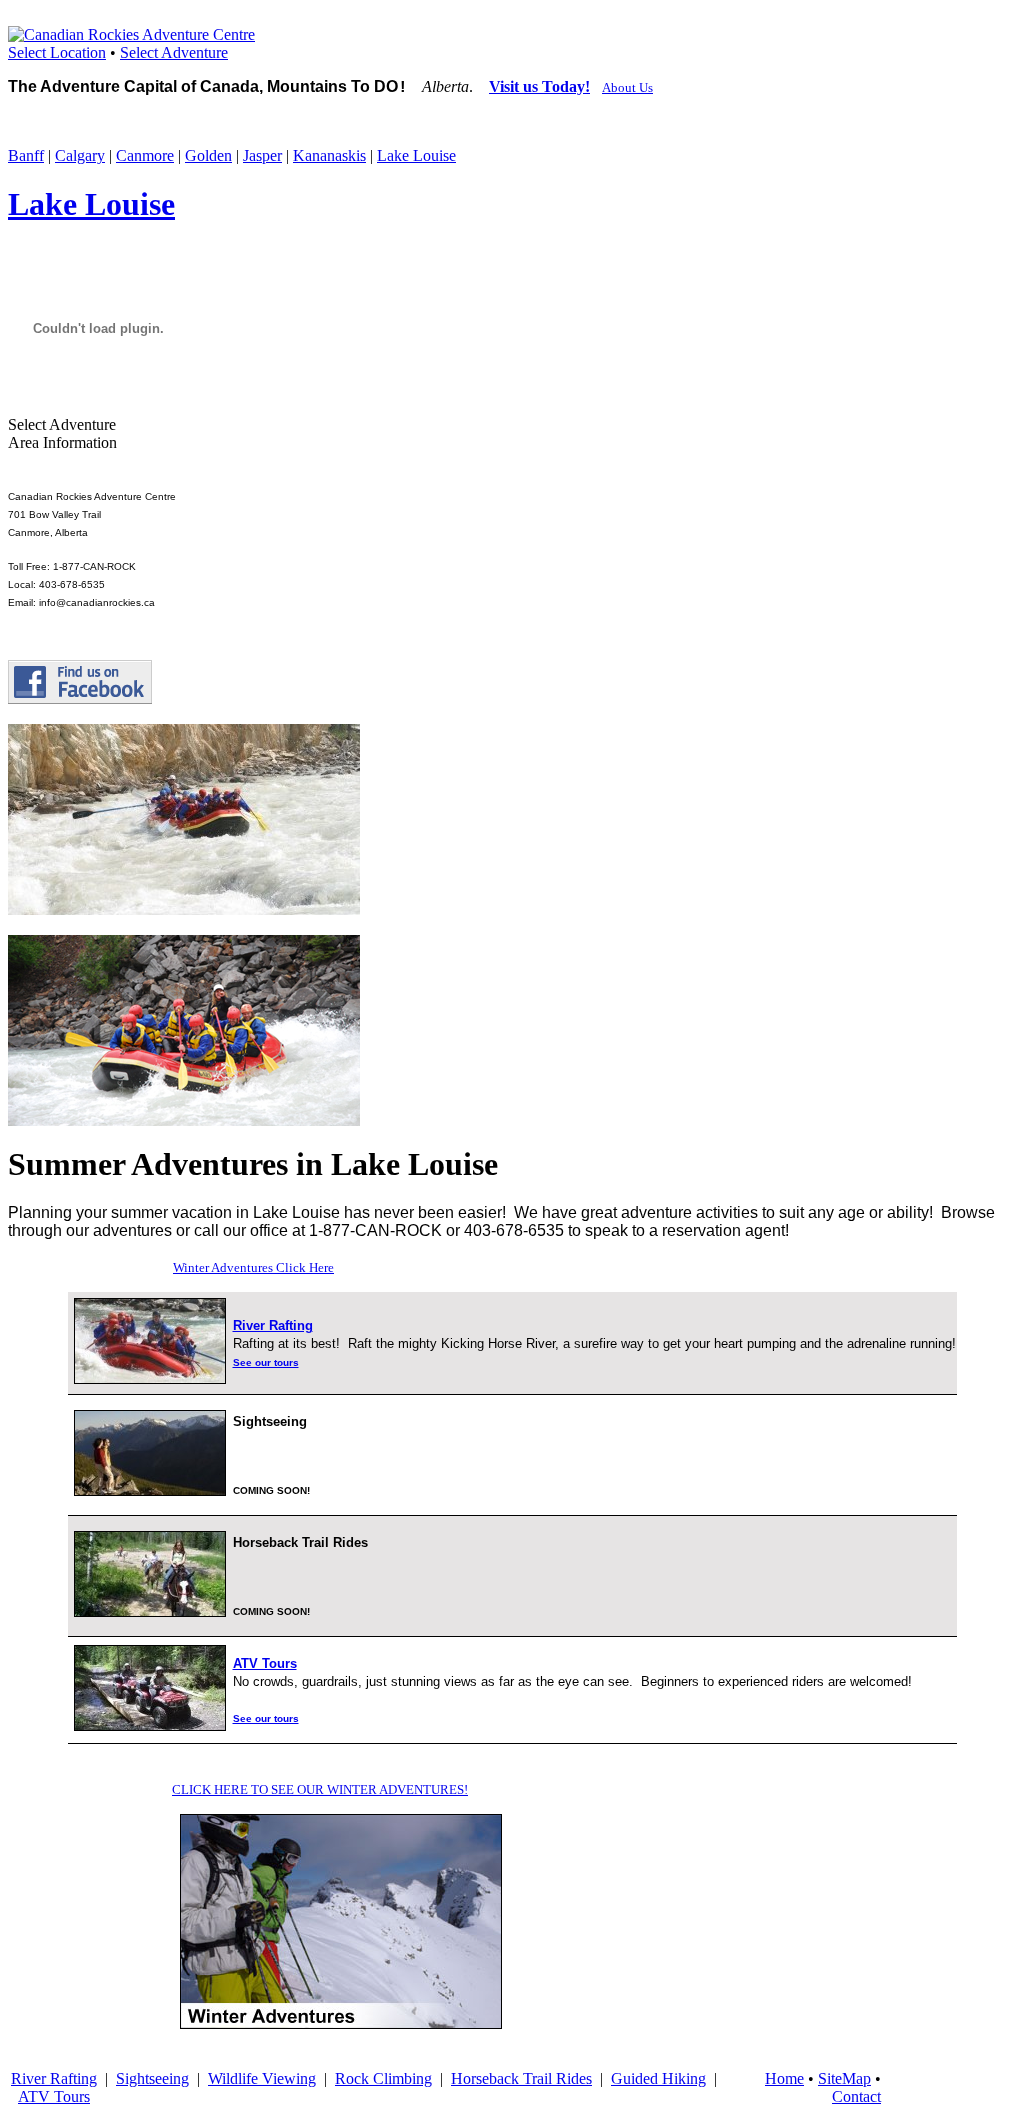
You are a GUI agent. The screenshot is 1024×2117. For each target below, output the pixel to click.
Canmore (145, 155)
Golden (208, 155)
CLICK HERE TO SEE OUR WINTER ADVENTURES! (320, 1789)
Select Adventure (174, 52)
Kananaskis (329, 155)
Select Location (57, 52)
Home (784, 2078)
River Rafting (54, 2078)
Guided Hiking (658, 2078)
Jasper (262, 155)
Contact (856, 2096)
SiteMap (844, 2078)
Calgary (80, 155)
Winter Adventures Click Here (253, 1267)
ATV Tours (54, 2096)
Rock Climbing (383, 2078)
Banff (26, 155)
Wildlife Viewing (262, 2078)
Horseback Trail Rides (521, 2078)
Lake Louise (416, 155)
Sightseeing (152, 2078)
